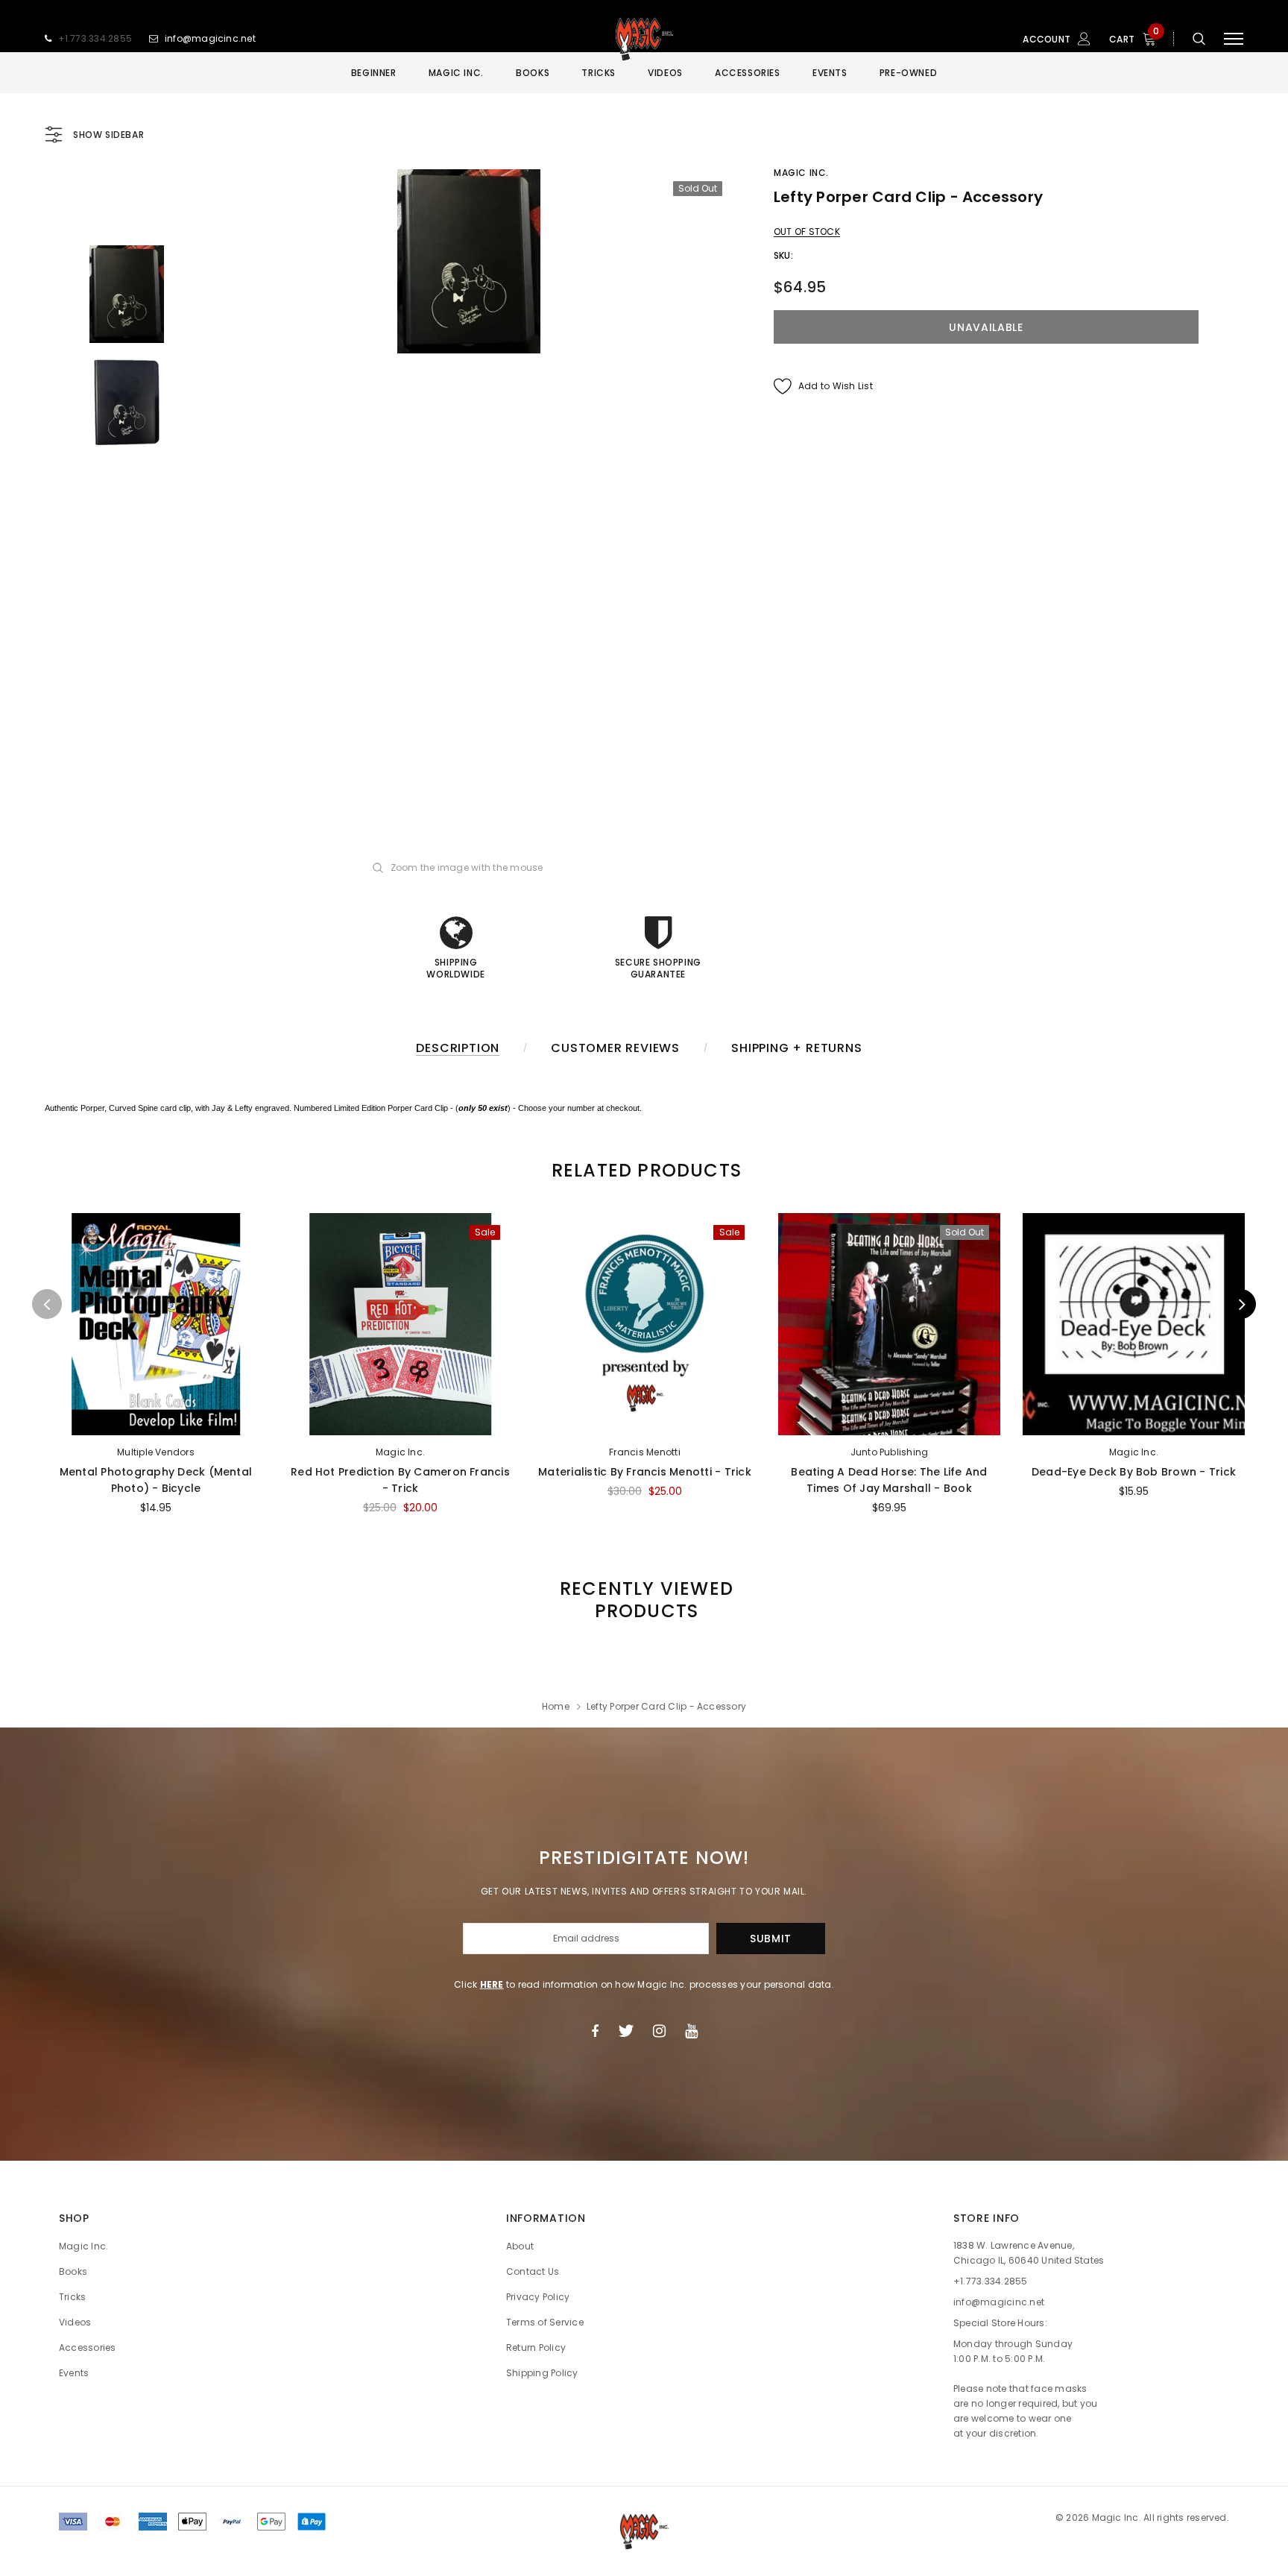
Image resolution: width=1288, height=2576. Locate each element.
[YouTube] (691, 2031)
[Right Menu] (1234, 39)
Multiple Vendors (156, 1452)
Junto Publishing (890, 1452)
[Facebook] (595, 2031)
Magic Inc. (801, 173)
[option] (469, 261)
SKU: (783, 255)
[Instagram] (659, 2031)
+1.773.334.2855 (95, 38)
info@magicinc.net (210, 38)
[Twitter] (626, 2031)
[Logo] (644, 39)
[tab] (644, 1170)
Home (556, 1706)
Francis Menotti (645, 1452)
